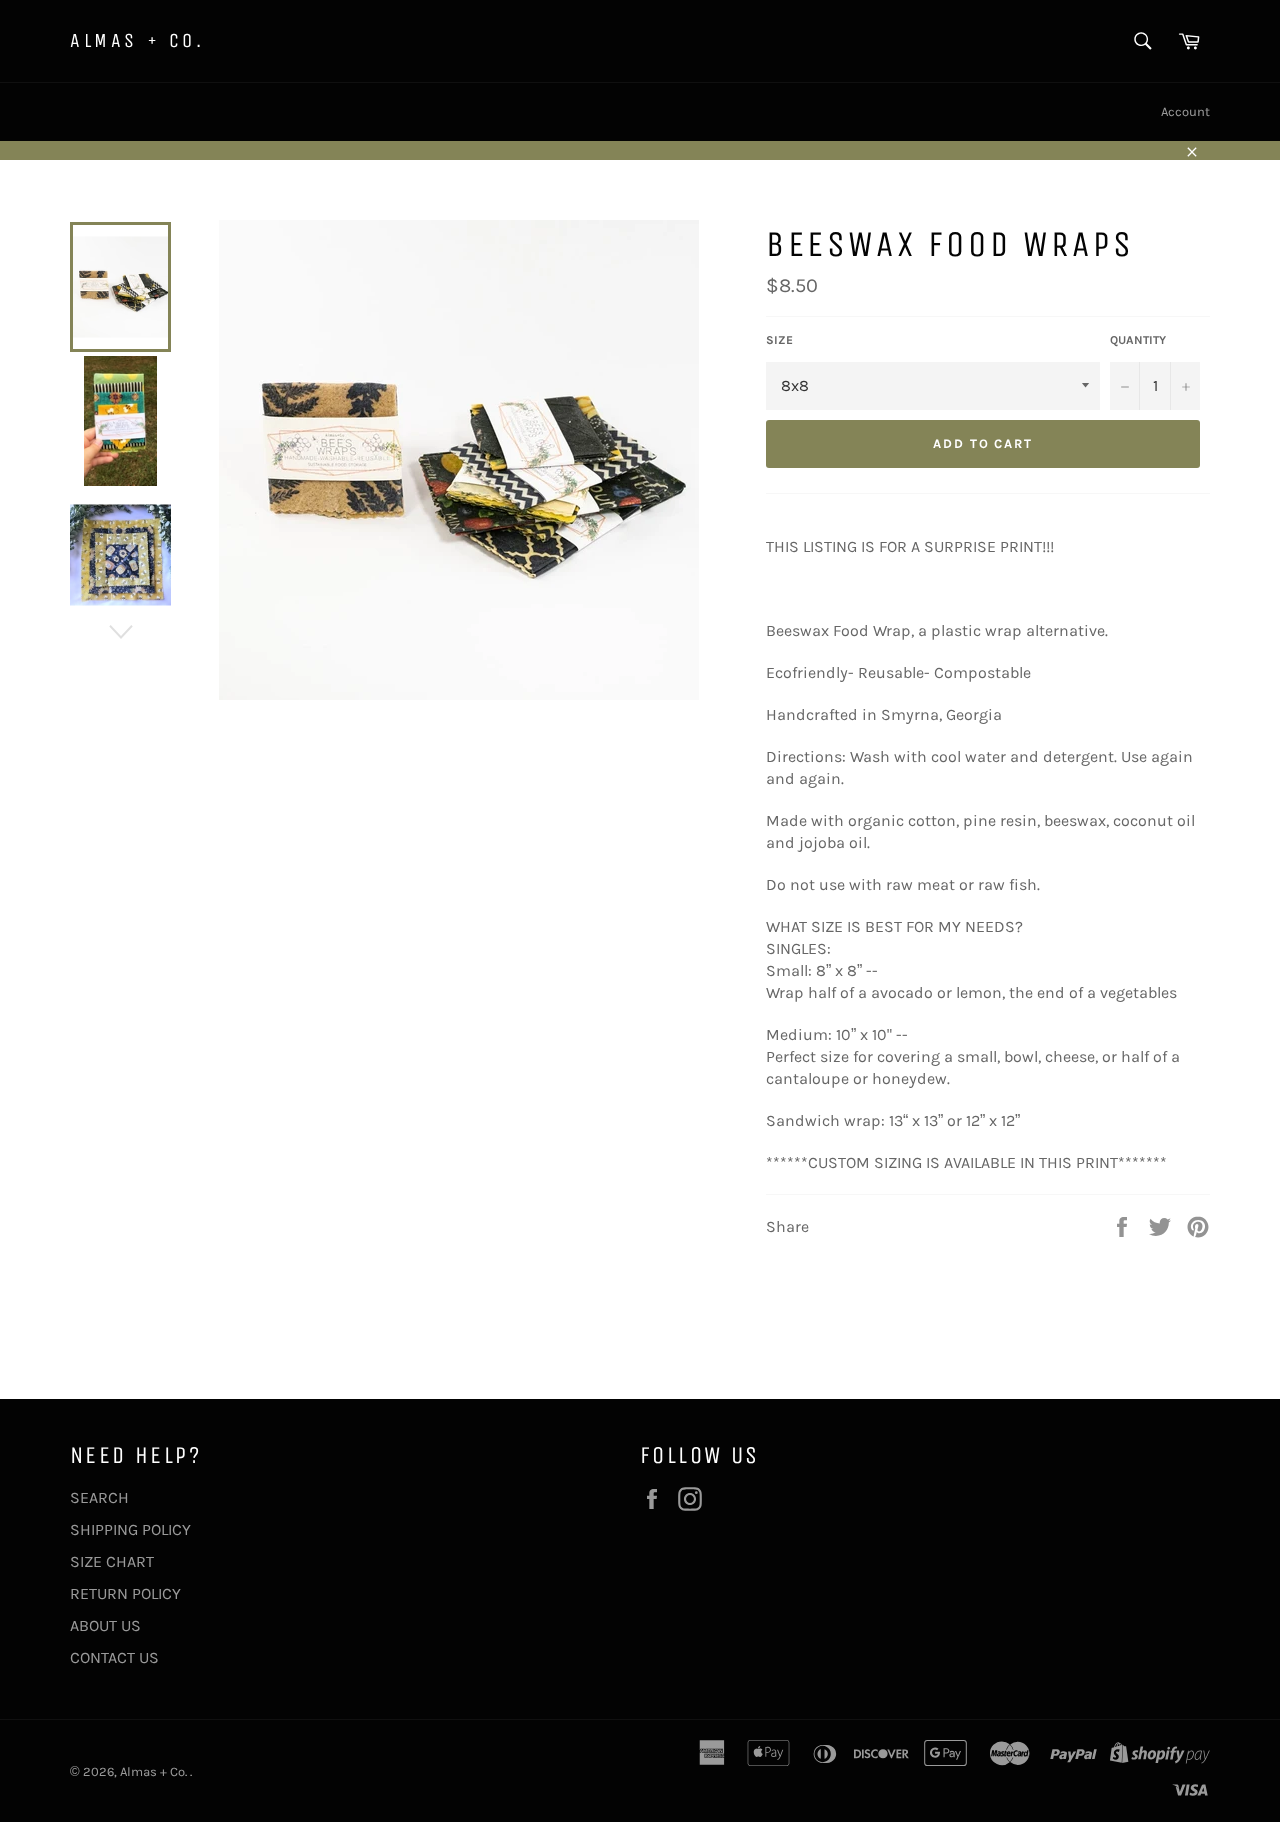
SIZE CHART (112, 1561)
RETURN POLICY (125, 1593)
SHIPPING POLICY (130, 1529)
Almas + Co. (137, 40)
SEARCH (99, 1497)
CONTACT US (114, 1657)
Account (1185, 111)
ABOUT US (105, 1625)
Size (779, 340)
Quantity (1138, 340)
